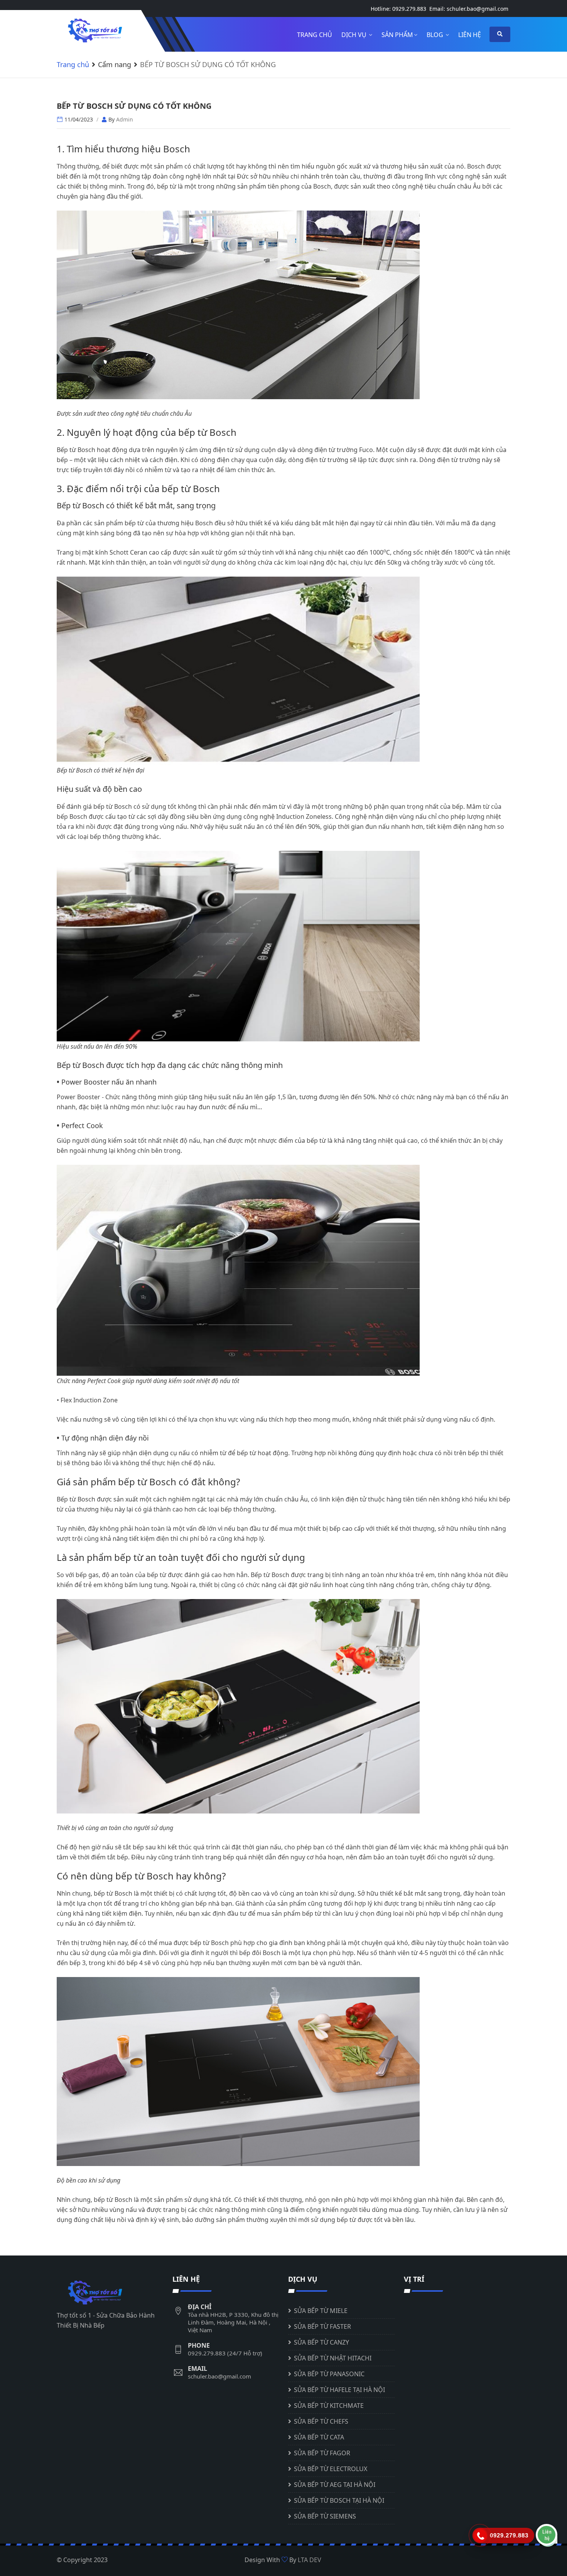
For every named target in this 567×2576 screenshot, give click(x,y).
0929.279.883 (409, 9)
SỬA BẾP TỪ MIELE (321, 2311)
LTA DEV (310, 2560)
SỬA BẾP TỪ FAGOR (322, 2453)
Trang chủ (315, 35)
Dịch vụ (355, 35)
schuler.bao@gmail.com (478, 9)
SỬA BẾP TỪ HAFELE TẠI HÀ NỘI (339, 2390)
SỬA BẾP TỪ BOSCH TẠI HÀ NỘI (339, 2500)
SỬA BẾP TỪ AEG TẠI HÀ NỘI (335, 2485)
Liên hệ (470, 35)
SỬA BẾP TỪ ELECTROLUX (331, 2469)
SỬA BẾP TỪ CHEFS (321, 2421)
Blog (436, 35)
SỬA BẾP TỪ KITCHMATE (329, 2406)
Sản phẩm (397, 35)
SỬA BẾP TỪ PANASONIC (329, 2374)
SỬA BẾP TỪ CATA (319, 2437)
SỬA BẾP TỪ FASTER (322, 2326)
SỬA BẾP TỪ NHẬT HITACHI (333, 2358)
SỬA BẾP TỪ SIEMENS (325, 2516)
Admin (125, 119)
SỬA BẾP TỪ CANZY (321, 2342)
